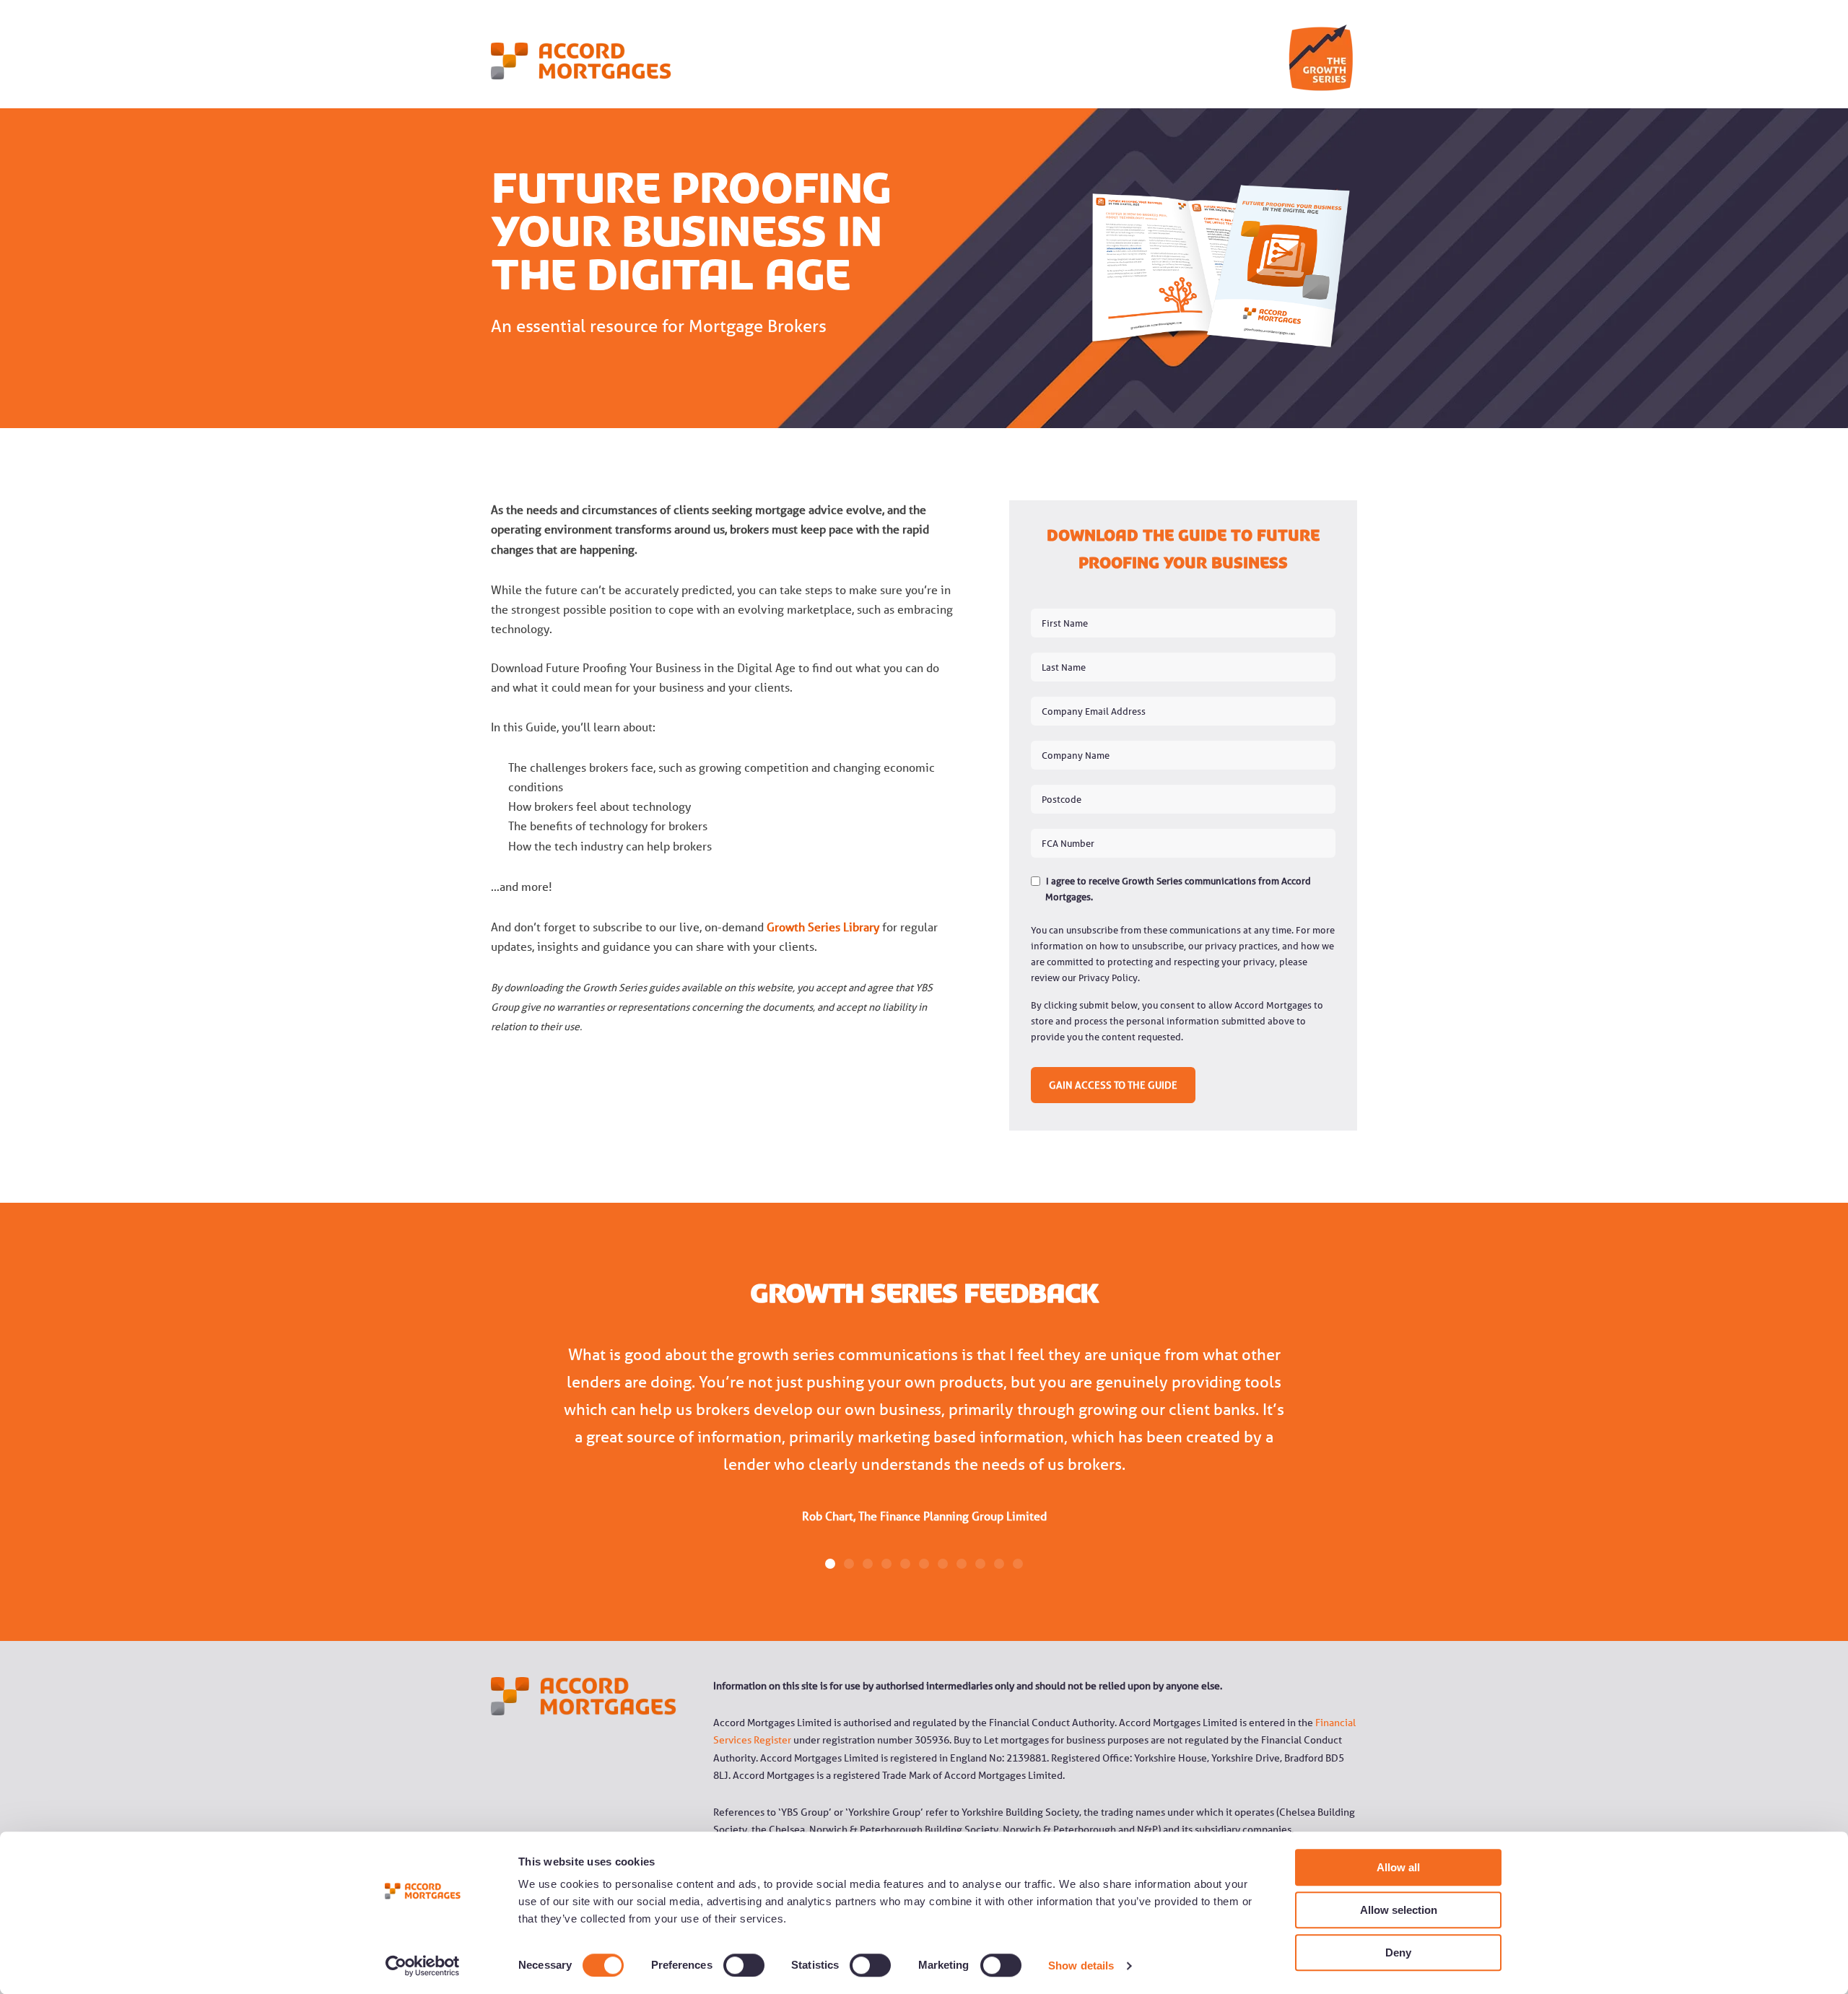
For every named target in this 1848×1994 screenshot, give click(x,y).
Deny (1398, 1952)
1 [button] (830, 1564)
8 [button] (962, 1564)
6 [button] (924, 1564)
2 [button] (849, 1564)
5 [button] (905, 1564)
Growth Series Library (823, 927)
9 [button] (980, 1564)
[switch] (728, 1965)
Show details (1081, 1965)
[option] (924, 1444)
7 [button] (943, 1564)
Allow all (1398, 1867)
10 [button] (999, 1564)
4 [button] (886, 1564)
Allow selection (1399, 1910)
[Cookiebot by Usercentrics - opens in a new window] (423, 1966)
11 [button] (1018, 1564)
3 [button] (868, 1564)
